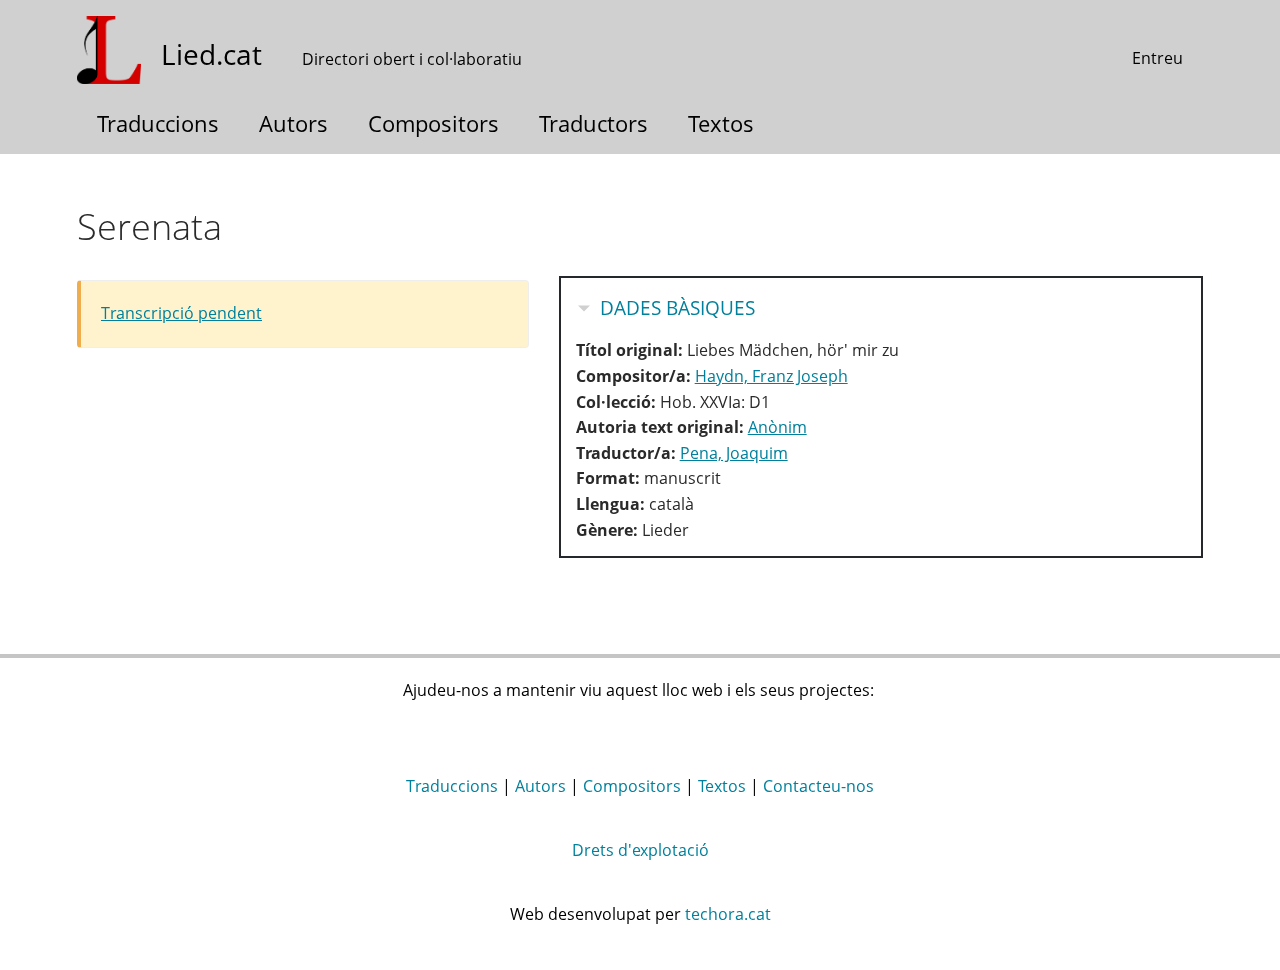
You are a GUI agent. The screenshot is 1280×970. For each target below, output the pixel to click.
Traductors (593, 123)
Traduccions (158, 123)
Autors (293, 123)
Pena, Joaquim (734, 453)
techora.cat (728, 914)
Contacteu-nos (818, 786)
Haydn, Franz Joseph (771, 376)
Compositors (433, 123)
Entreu (1157, 58)
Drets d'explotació (640, 850)
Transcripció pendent (181, 313)
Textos (721, 123)
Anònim (777, 427)
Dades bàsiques (677, 308)
